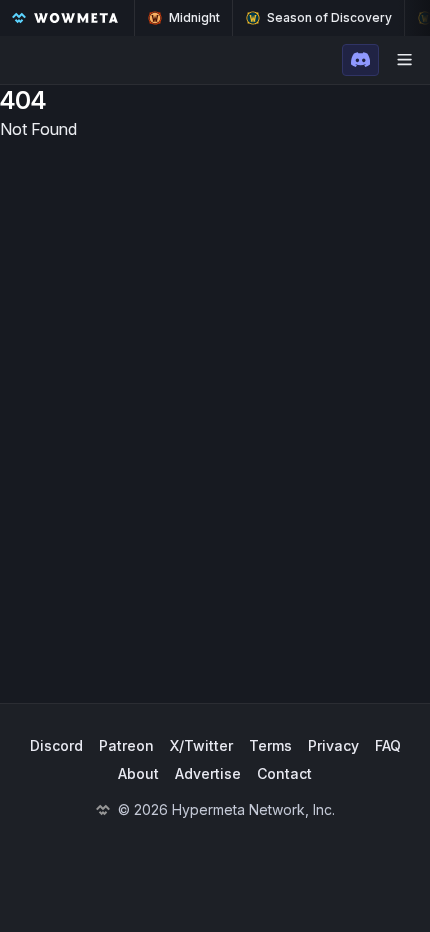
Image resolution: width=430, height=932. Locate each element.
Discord (56, 745)
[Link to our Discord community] (360, 60)
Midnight (194, 17)
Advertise (208, 773)
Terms (270, 745)
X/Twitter (201, 745)
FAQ (388, 745)
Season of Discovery (329, 17)
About (138, 773)
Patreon (126, 745)
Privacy (333, 745)
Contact (284, 773)
